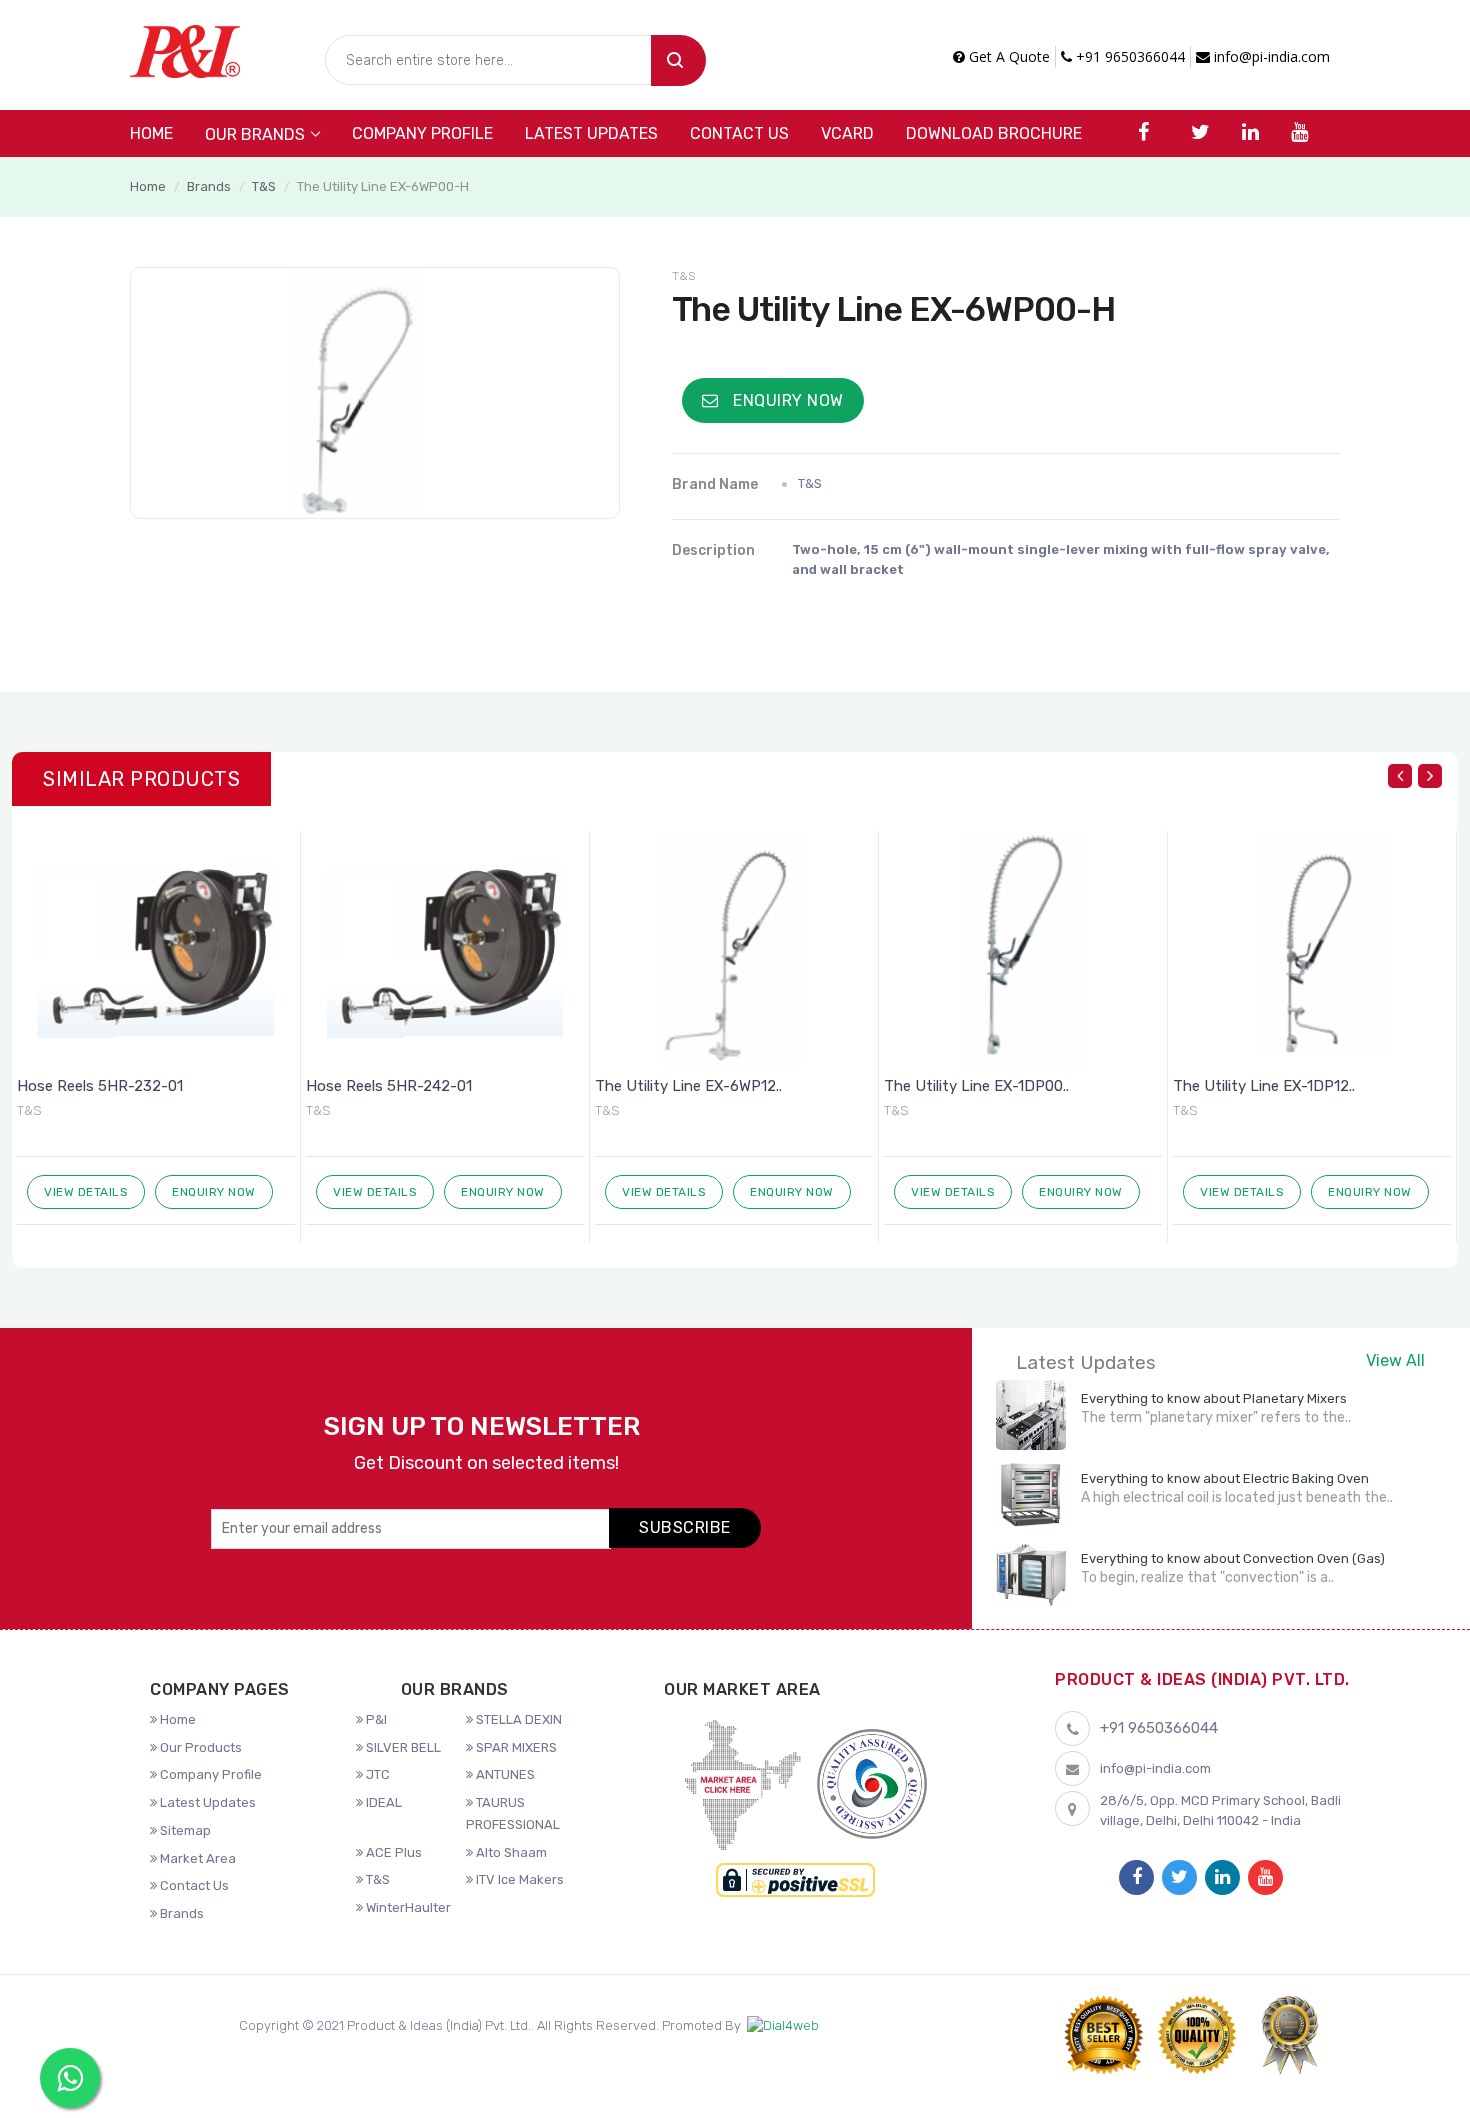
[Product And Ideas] (185, 49)
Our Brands (255, 134)
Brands (209, 186)
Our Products (199, 1747)
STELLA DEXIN (517, 1719)
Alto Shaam (510, 1852)
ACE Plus (392, 1852)
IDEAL (382, 1802)
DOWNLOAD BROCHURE (994, 133)
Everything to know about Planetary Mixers (1214, 1398)
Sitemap (184, 1830)
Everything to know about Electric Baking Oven (1225, 1478)
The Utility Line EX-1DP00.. (976, 1086)
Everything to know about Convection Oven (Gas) (1233, 1558)
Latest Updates (591, 133)
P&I (375, 1719)
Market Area (196, 1858)
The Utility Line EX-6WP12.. (688, 1086)
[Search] (678, 60)
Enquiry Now (786, 400)
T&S (264, 186)
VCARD (847, 133)
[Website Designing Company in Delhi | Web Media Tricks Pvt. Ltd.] (783, 2025)
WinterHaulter (407, 1907)
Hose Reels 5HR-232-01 (100, 1086)
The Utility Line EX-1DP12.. (1264, 1086)
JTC (376, 1774)
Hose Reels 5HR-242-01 (389, 1086)
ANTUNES (504, 1774)
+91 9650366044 (1128, 56)
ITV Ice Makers (518, 1879)
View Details (86, 1192)
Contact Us (739, 133)
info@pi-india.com (1270, 56)
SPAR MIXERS (515, 1747)
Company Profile (422, 133)
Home (151, 133)
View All (1395, 1360)
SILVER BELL (402, 1747)
